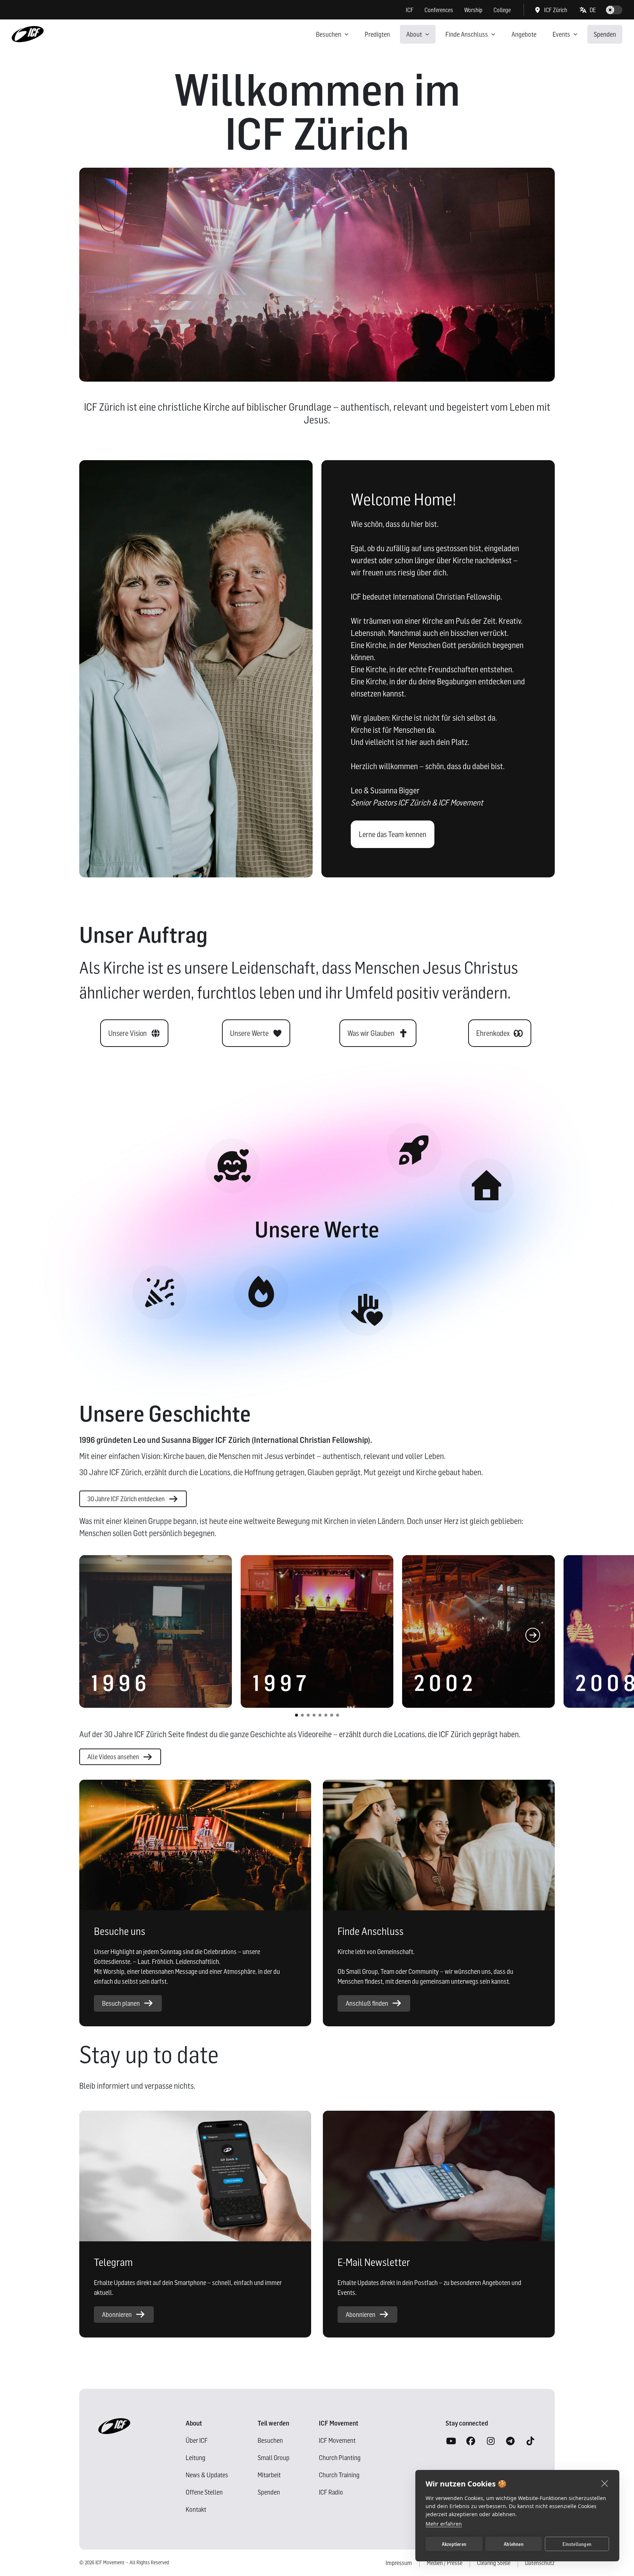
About (414, 34)
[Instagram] (491, 2441)
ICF (410, 10)
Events (561, 34)
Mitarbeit (269, 2475)
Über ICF (197, 2440)
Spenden (605, 34)
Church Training (339, 2475)
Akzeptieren (454, 2544)
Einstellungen (577, 2544)
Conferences (439, 10)
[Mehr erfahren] (160, 1293)
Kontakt (196, 2509)
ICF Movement (337, 2440)
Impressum (399, 2563)
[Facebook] (471, 2441)
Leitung (196, 2458)
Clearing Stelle (494, 2563)
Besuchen (329, 34)
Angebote (524, 34)
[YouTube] (451, 2441)
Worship (473, 10)
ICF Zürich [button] (556, 10)
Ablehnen (514, 2544)
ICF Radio (331, 2492)
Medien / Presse (444, 2563)
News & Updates (207, 2475)
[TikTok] (530, 2441)
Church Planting (340, 2458)
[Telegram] (510, 2441)
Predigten (377, 34)
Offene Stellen (204, 2492)
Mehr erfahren (444, 2524)
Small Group (274, 2458)
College (502, 10)
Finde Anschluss (467, 34)
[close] (605, 2483)
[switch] (614, 10)
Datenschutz (540, 2563)
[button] (588, 10)
